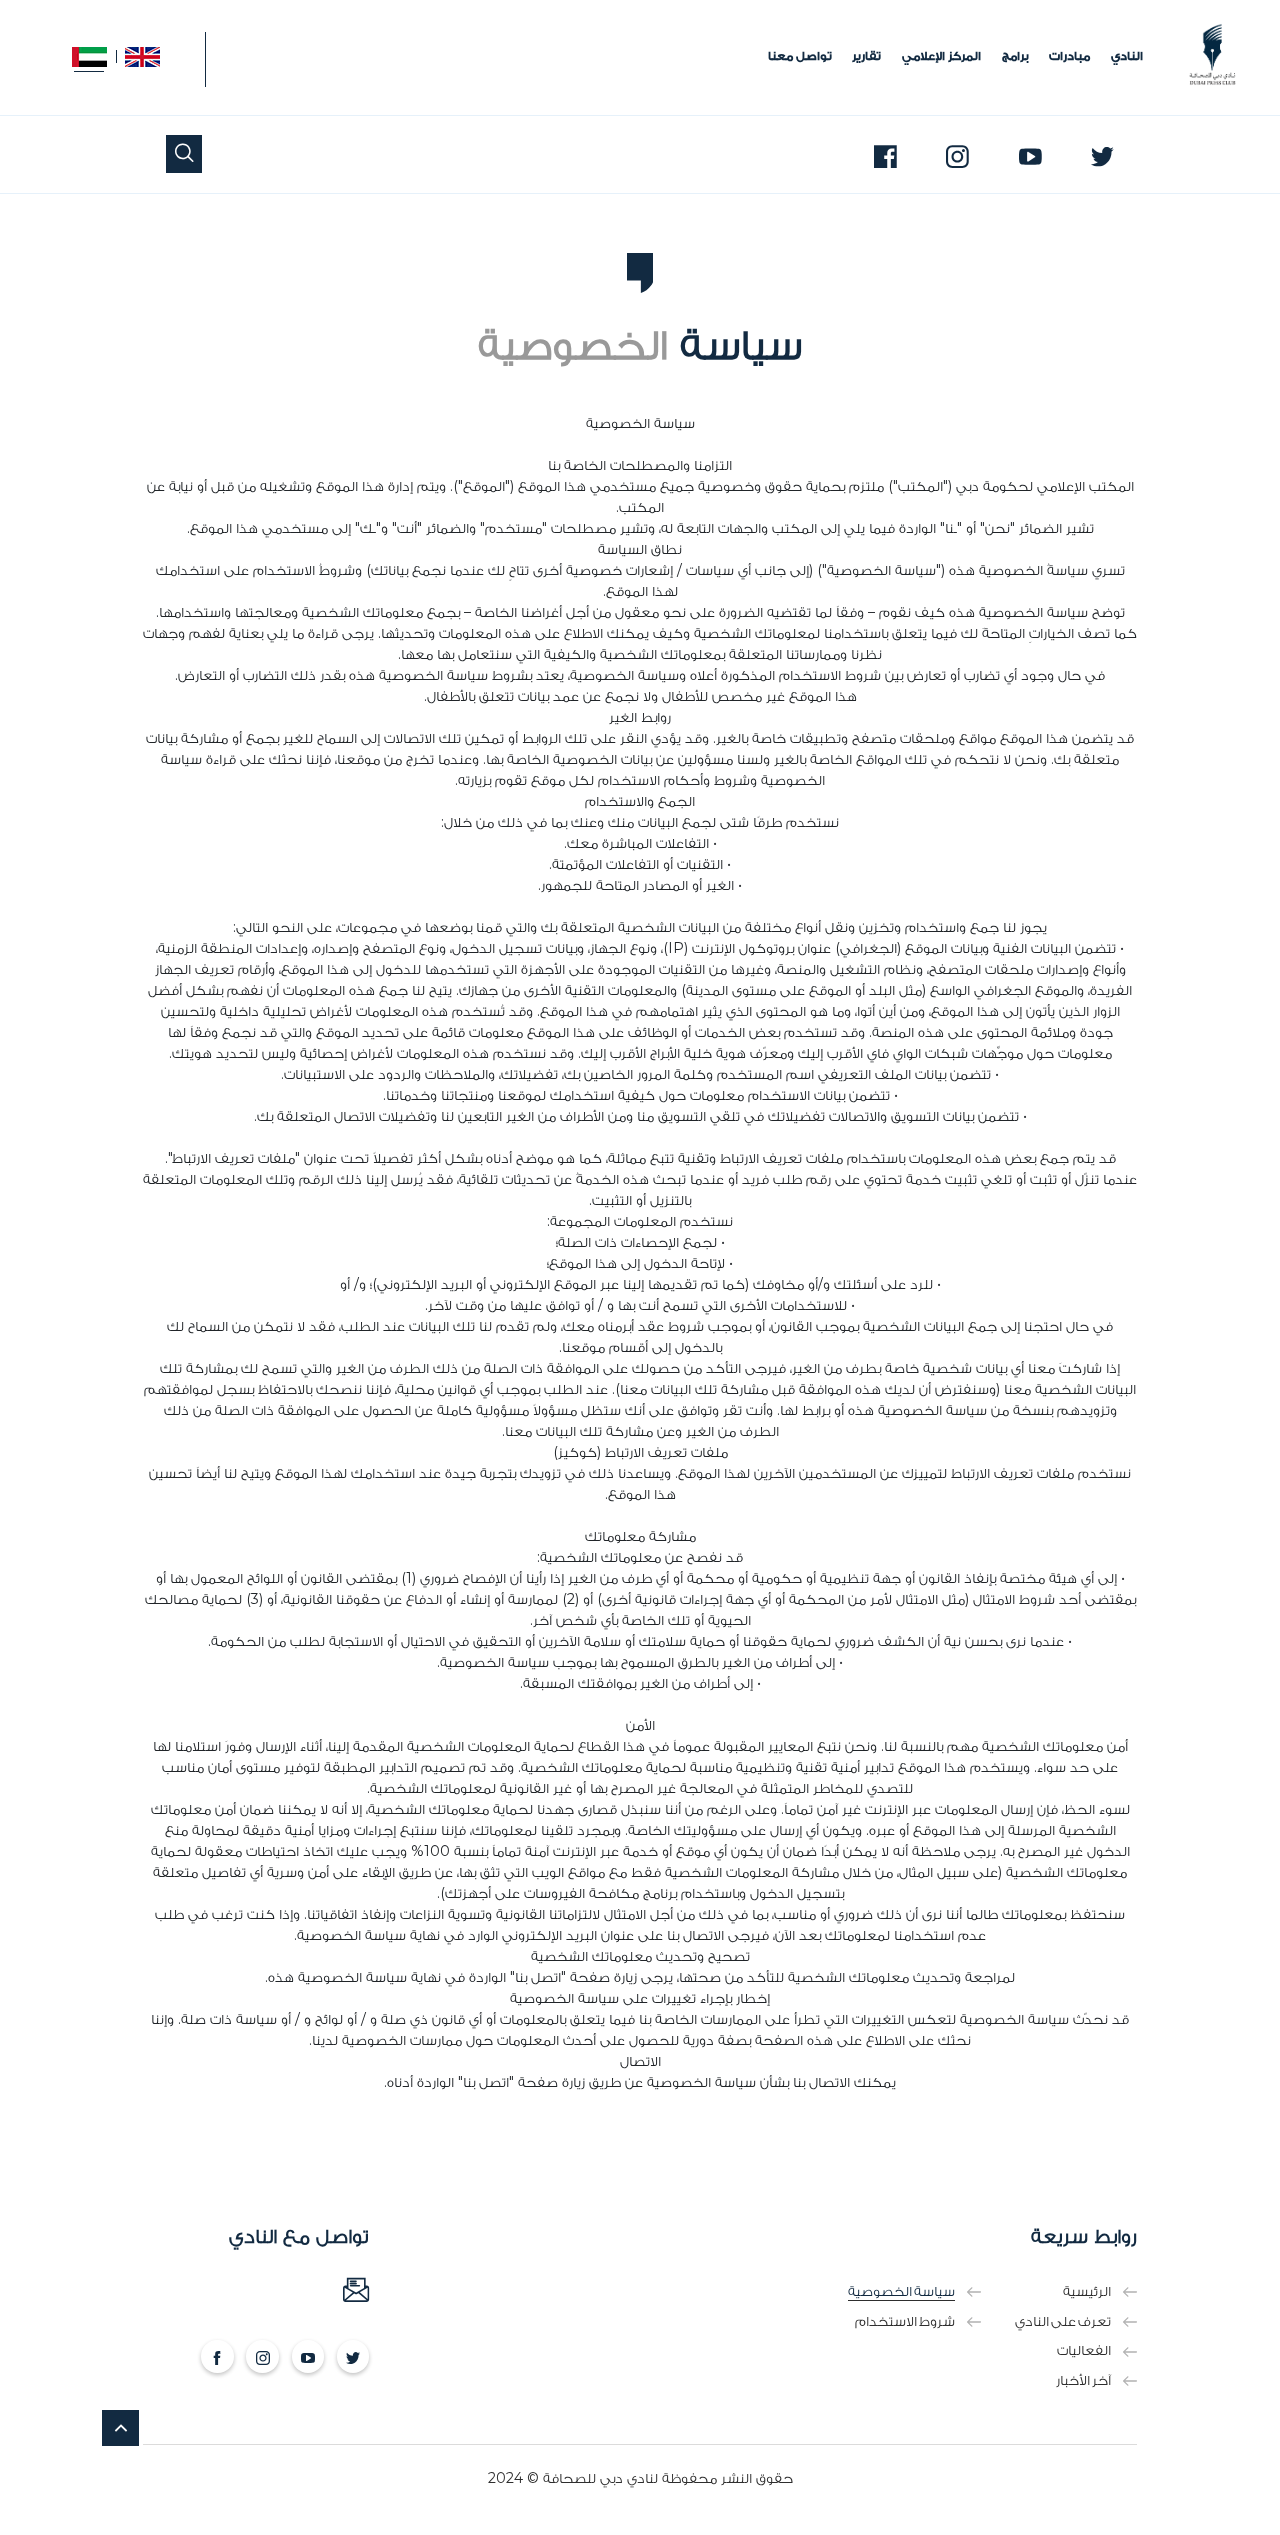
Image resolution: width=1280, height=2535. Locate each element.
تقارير (866, 57)
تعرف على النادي (1063, 2321)
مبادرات (1069, 57)
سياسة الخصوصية (901, 2291)
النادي (1127, 57)
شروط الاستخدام (905, 2321)
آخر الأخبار (1083, 2380)
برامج (1015, 57)
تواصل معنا (800, 57)
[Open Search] (184, 154)
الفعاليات (1084, 2350)
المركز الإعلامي (941, 57)
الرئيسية (1087, 2291)
